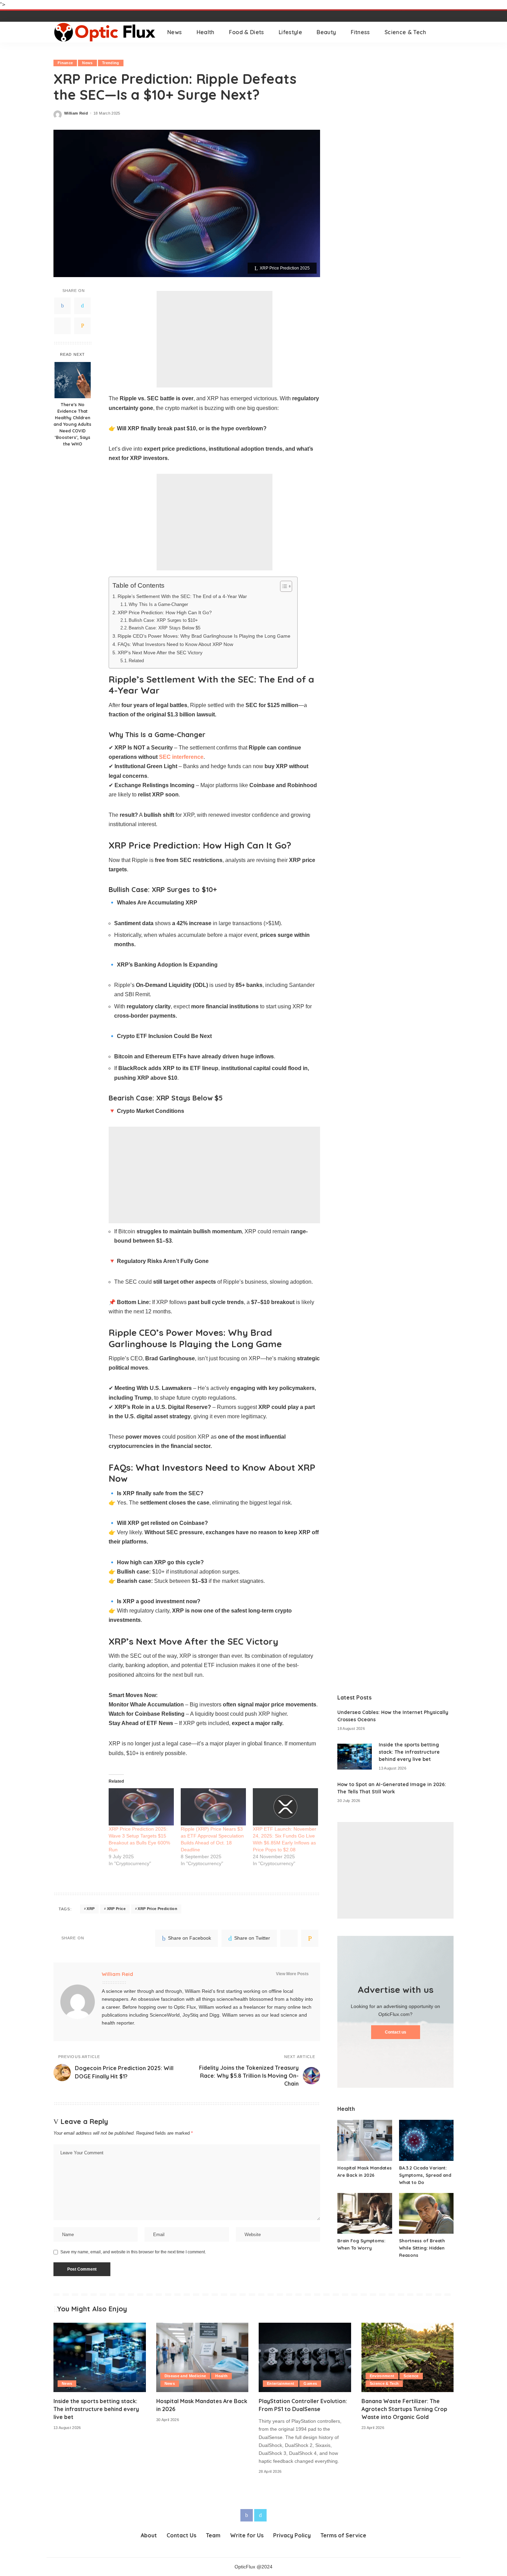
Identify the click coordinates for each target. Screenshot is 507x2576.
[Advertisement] (215, 339)
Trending (111, 63)
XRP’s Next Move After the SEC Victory (160, 653)
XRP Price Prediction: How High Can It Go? (165, 613)
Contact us (396, 2032)
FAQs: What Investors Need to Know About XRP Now (175, 644)
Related (136, 661)
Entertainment (281, 2383)
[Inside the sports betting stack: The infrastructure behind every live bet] (355, 1757)
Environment (382, 2376)
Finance (65, 63)
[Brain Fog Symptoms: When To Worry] (365, 2213)
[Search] (449, 32)
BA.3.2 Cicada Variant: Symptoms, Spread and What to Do (425, 2175)
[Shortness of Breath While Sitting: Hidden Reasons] (426, 2213)
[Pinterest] (62, 326)
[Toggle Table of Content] (283, 586)
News (87, 63)
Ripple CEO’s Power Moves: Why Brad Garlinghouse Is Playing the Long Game (204, 636)
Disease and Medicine (185, 2376)
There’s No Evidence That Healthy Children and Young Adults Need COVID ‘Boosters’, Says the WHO (72, 424)
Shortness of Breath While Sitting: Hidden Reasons (422, 2248)
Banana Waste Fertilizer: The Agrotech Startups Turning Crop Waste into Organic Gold (404, 2409)
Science (411, 2376)
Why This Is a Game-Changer (158, 604)
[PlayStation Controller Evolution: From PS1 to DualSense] (305, 2357)
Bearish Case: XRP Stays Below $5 (165, 628)
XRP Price (116, 1909)
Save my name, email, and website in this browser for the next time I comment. (133, 2252)
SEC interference (181, 757)
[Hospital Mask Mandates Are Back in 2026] (365, 2140)
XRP (91, 1909)
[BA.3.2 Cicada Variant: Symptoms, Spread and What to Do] (426, 2140)
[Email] (82, 326)
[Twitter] (82, 306)
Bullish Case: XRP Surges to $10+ (163, 620)
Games (310, 2383)
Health (221, 2376)
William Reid (76, 113)
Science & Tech (384, 2383)
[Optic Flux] (105, 32)
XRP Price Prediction (157, 1909)
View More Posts (292, 1974)
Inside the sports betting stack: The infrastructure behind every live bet (409, 1752)
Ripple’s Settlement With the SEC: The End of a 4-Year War (182, 596)
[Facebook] (62, 306)
